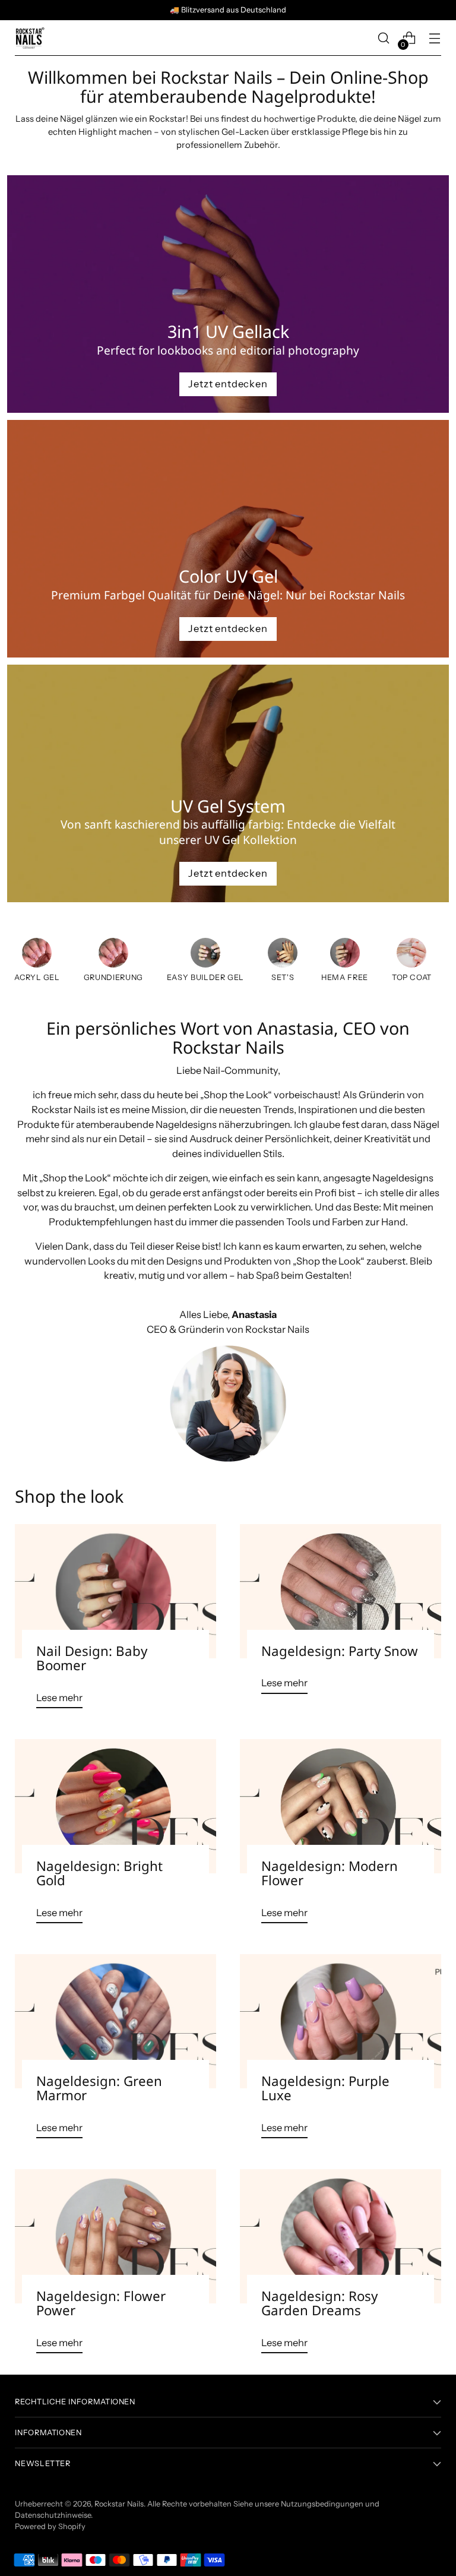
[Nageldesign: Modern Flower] (341, 1806)
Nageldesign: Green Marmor (99, 2088)
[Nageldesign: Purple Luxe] (341, 2021)
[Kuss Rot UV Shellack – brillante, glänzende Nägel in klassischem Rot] (283, 955)
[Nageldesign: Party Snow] (341, 1591)
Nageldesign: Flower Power (101, 2303)
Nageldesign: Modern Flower (330, 1873)
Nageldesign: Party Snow (340, 1651)
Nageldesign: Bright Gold (99, 1873)
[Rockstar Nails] (30, 38)
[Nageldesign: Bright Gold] (115, 1806)
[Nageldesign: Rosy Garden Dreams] (341, 2236)
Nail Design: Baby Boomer (92, 1658)
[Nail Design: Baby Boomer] (115, 1591)
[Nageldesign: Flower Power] (115, 2236)
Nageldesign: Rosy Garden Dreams (319, 2303)
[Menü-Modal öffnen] (435, 38)
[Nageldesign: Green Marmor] (115, 2021)
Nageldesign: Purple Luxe (325, 2088)
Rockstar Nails (119, 2504)
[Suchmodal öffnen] (384, 38)
